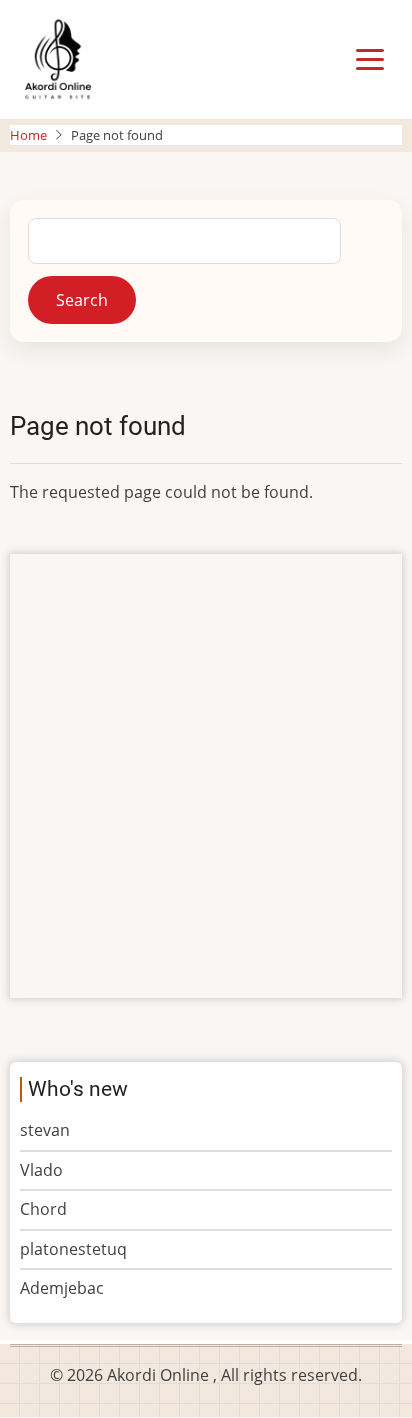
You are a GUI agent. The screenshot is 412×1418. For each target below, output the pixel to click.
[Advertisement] (206, 776)
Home (28, 135)
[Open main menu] (370, 60)
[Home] (57, 58)
